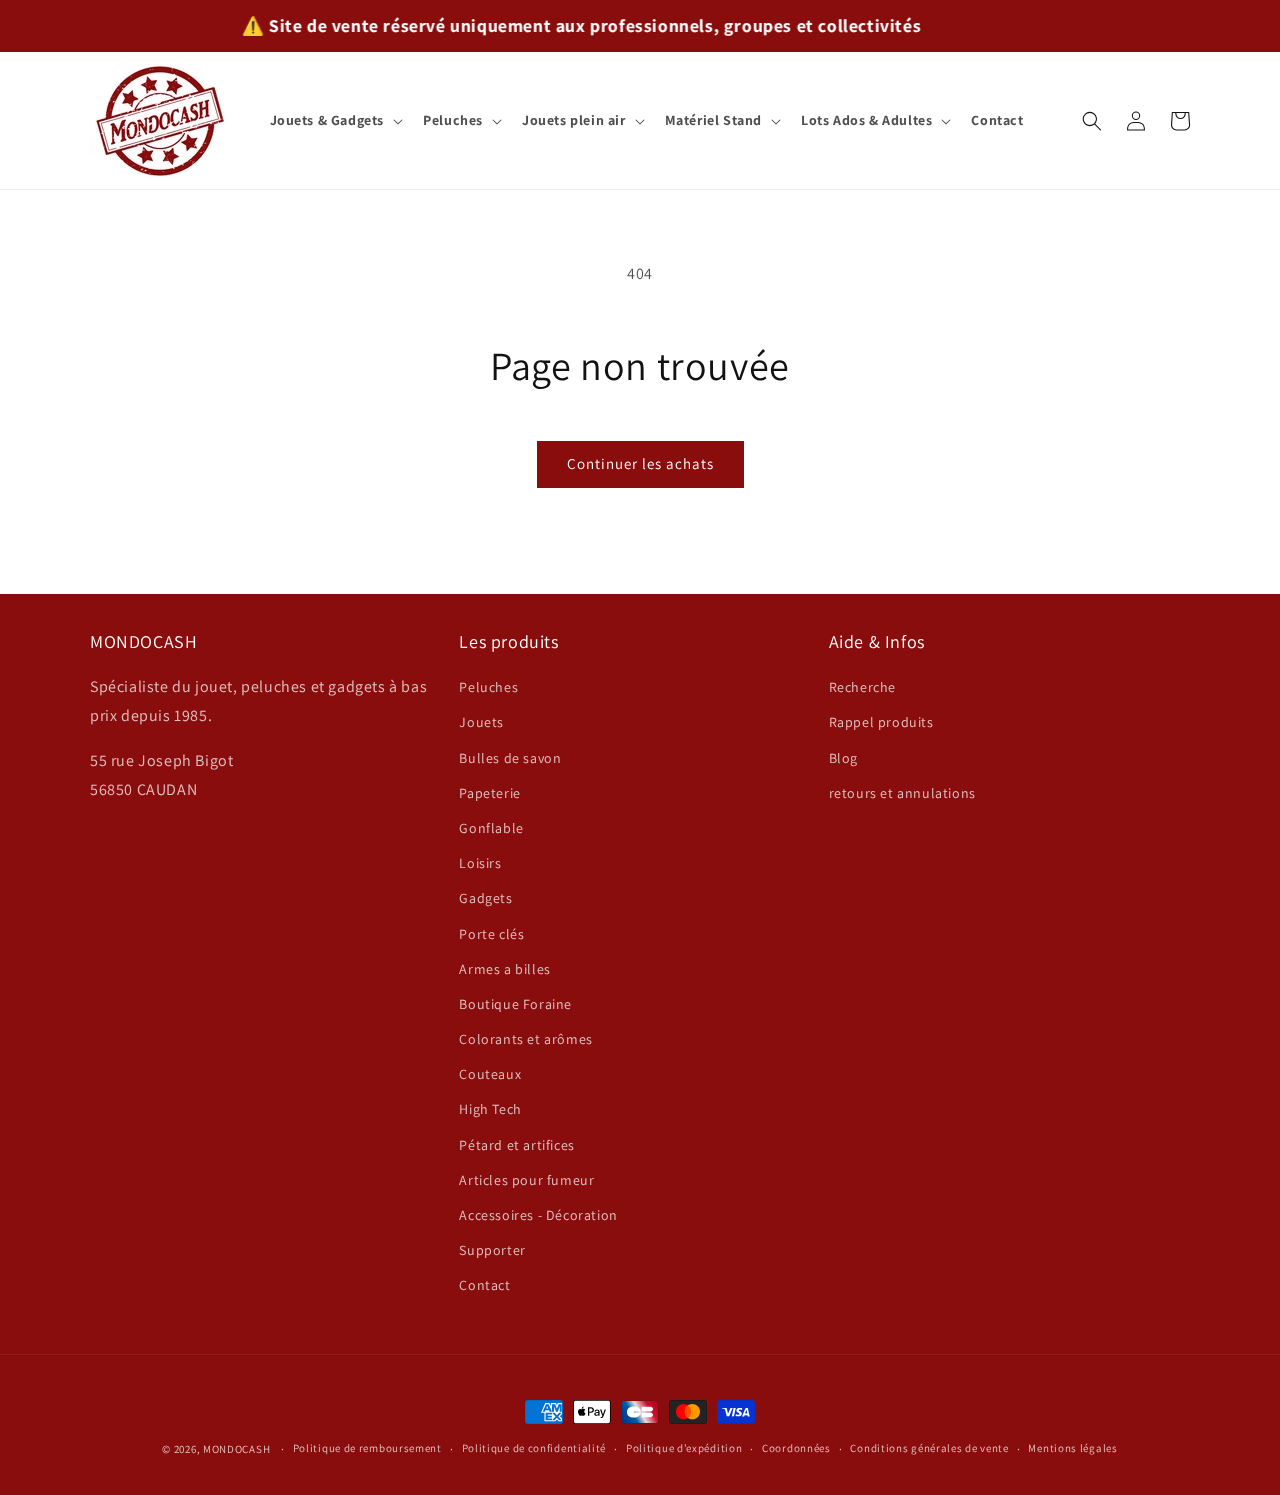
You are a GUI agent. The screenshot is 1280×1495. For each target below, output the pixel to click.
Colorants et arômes (525, 1039)
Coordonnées (796, 1448)
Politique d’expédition (684, 1448)
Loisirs (480, 863)
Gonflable (491, 828)
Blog (843, 758)
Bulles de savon (510, 758)
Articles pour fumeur (526, 1180)
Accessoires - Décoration (538, 1215)
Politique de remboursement (367, 1448)
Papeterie (489, 793)
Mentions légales (1072, 1448)
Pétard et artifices (516, 1145)
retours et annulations (902, 793)
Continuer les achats (640, 463)
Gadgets (485, 898)
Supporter (492, 1250)
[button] (335, 120)
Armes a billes (504, 969)
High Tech (490, 1109)
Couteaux (490, 1074)
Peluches (488, 687)
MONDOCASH (236, 1449)
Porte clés (491, 934)
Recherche (862, 687)
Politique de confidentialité (534, 1448)
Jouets (481, 722)
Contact (484, 1285)
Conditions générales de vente (929, 1448)
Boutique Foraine (515, 1004)
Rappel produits (881, 722)
